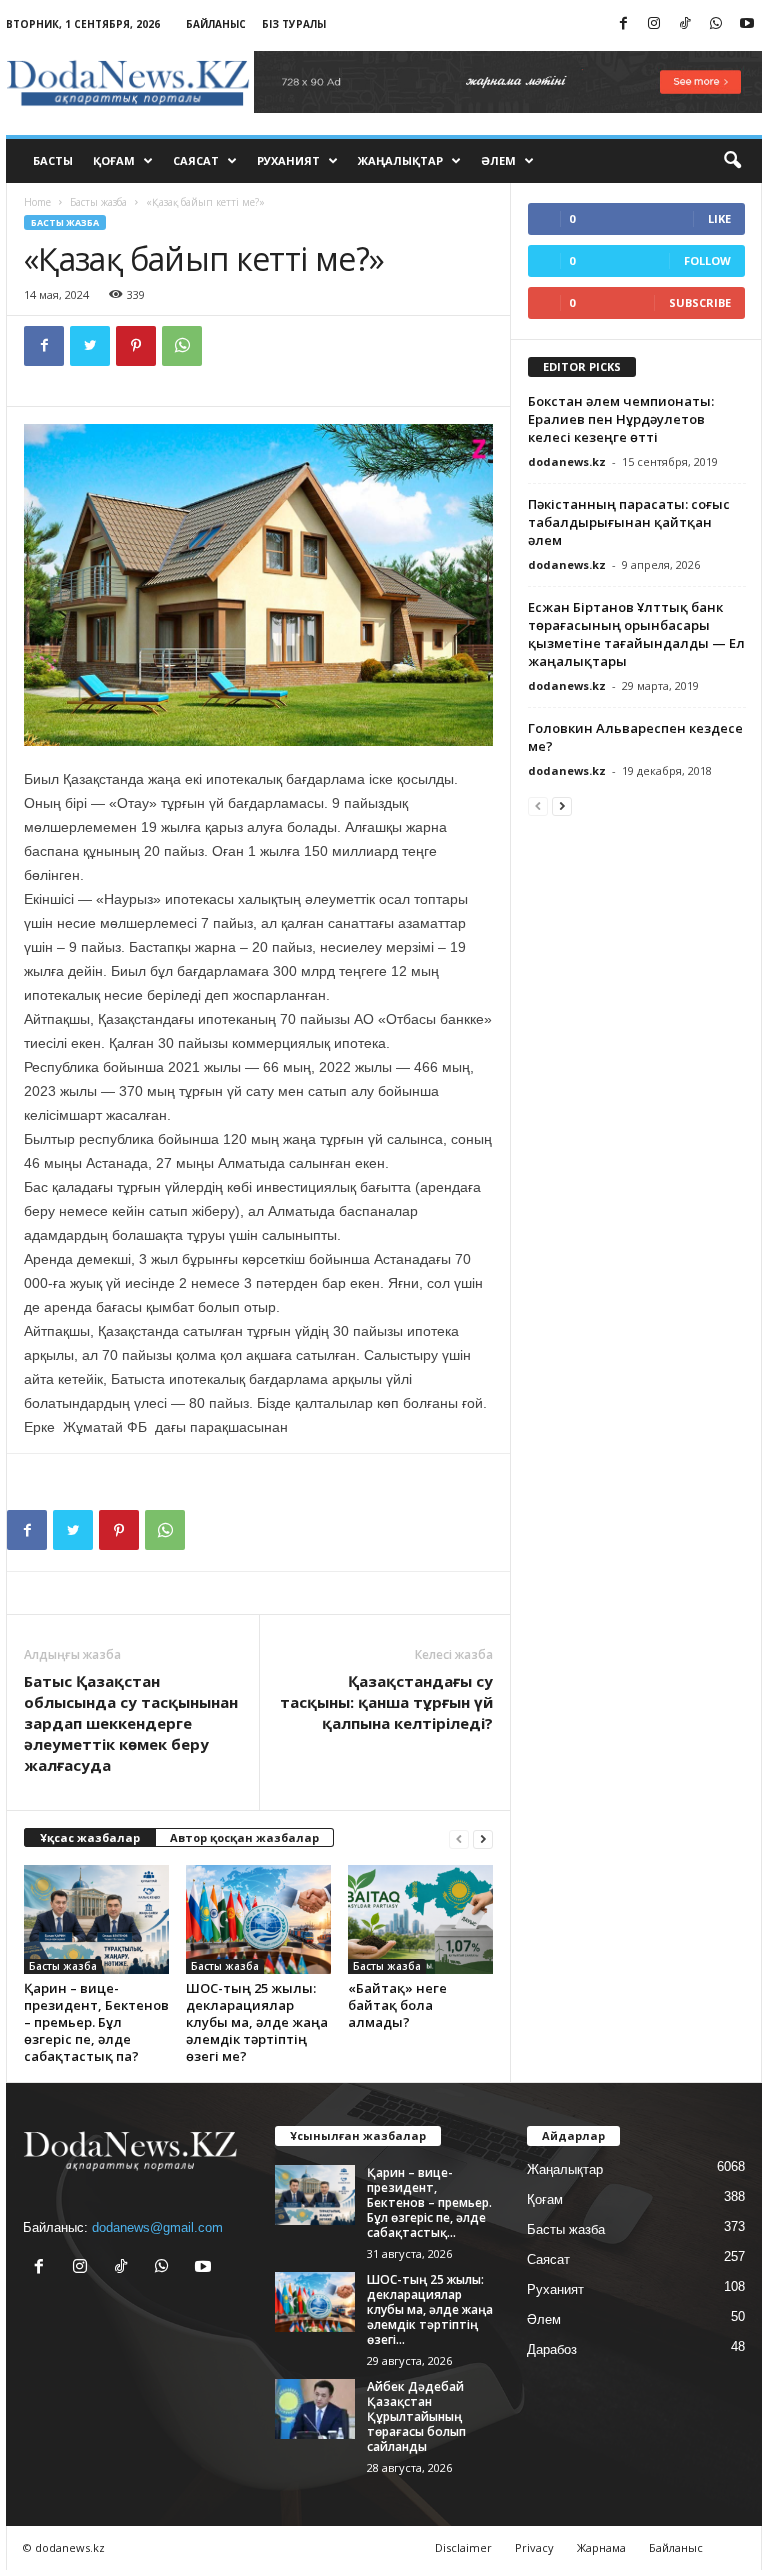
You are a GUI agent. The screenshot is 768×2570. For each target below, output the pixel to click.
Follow (707, 260)
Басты (53, 160)
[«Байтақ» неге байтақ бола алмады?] (420, 1919)
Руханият (288, 160)
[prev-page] (459, 1838)
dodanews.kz (567, 461)
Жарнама (601, 2547)
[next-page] (483, 1838)
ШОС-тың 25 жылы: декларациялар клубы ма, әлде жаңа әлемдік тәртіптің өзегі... (430, 2309)
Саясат (196, 160)
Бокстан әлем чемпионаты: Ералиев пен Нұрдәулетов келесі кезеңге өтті (621, 419)
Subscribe (700, 302)
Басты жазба (98, 202)
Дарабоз (552, 2349)
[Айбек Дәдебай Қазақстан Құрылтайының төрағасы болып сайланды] (315, 2409)
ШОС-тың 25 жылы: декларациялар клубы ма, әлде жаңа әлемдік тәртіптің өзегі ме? (257, 2022)
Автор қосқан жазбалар (244, 1837)
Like (719, 218)
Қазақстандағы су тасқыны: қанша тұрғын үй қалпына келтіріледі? (386, 1702)
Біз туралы (294, 24)
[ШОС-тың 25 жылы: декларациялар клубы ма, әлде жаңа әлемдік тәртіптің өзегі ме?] (258, 1919)
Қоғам (114, 160)
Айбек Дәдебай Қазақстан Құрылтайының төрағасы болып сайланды (416, 2416)
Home (37, 202)
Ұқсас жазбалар (90, 1837)
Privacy (534, 2547)
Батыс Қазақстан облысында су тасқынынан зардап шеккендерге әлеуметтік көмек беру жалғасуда (131, 1723)
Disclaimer (463, 2547)
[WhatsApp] (716, 24)
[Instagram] (654, 24)
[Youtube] (747, 24)
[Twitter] (90, 346)
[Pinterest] (136, 346)
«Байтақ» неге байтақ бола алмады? (397, 2005)
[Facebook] (623, 24)
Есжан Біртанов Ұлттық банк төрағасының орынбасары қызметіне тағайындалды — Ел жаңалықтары (636, 634)
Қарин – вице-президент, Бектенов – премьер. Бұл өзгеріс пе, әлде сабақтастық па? (96, 2022)
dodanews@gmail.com (157, 2227)
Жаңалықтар (400, 160)
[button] (732, 161)
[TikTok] (685, 24)
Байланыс (216, 24)
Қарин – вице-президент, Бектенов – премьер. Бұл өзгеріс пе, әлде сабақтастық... (429, 2202)
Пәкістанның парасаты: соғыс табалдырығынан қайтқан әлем (629, 522)
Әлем (498, 160)
